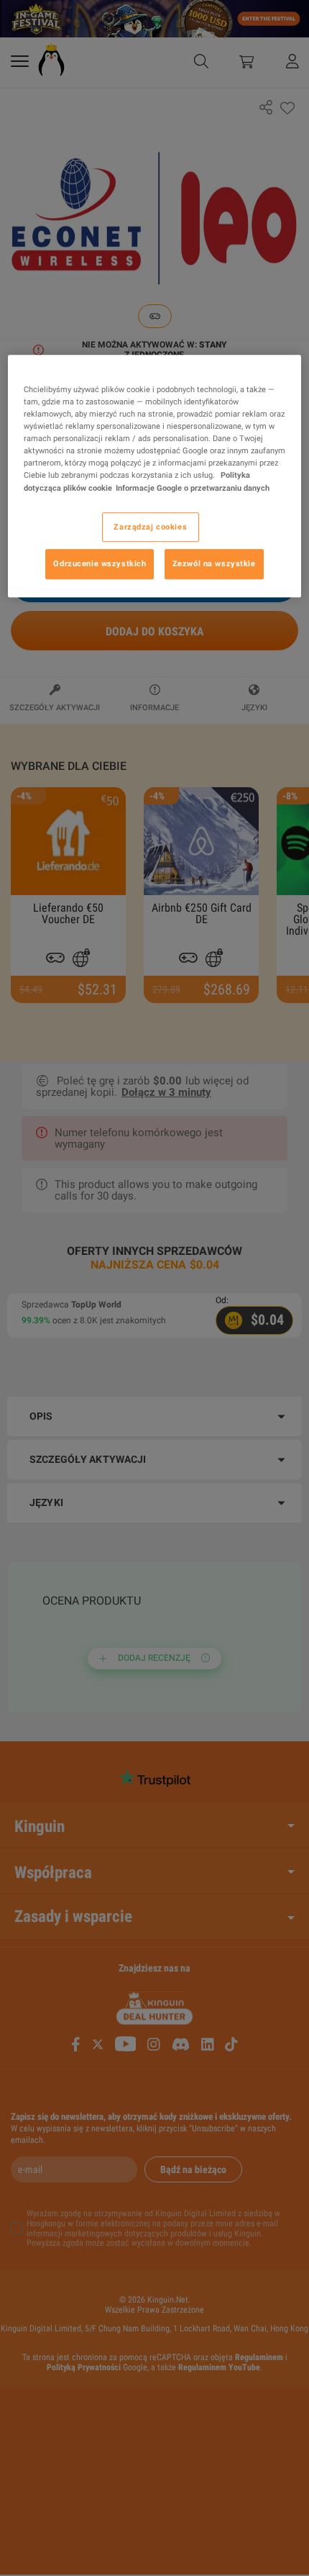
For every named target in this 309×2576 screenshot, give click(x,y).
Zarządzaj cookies (150, 527)
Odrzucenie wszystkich (100, 564)
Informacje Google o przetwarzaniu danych (193, 488)
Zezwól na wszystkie (214, 564)
